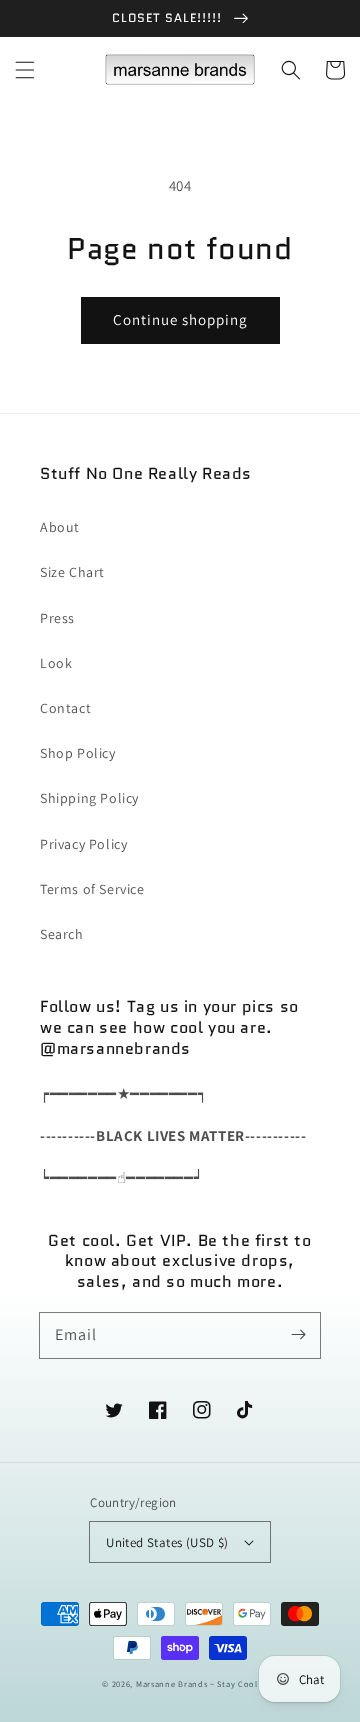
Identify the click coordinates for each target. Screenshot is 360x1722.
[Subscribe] (298, 1335)
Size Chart (72, 572)
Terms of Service (92, 889)
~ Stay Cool (234, 1683)
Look (56, 663)
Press (57, 618)
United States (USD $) (167, 1542)
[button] (25, 70)
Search (62, 934)
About (60, 527)
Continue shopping (180, 319)
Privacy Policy (83, 844)
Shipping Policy (89, 798)
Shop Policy (78, 753)
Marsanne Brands (172, 1683)
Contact (65, 708)
